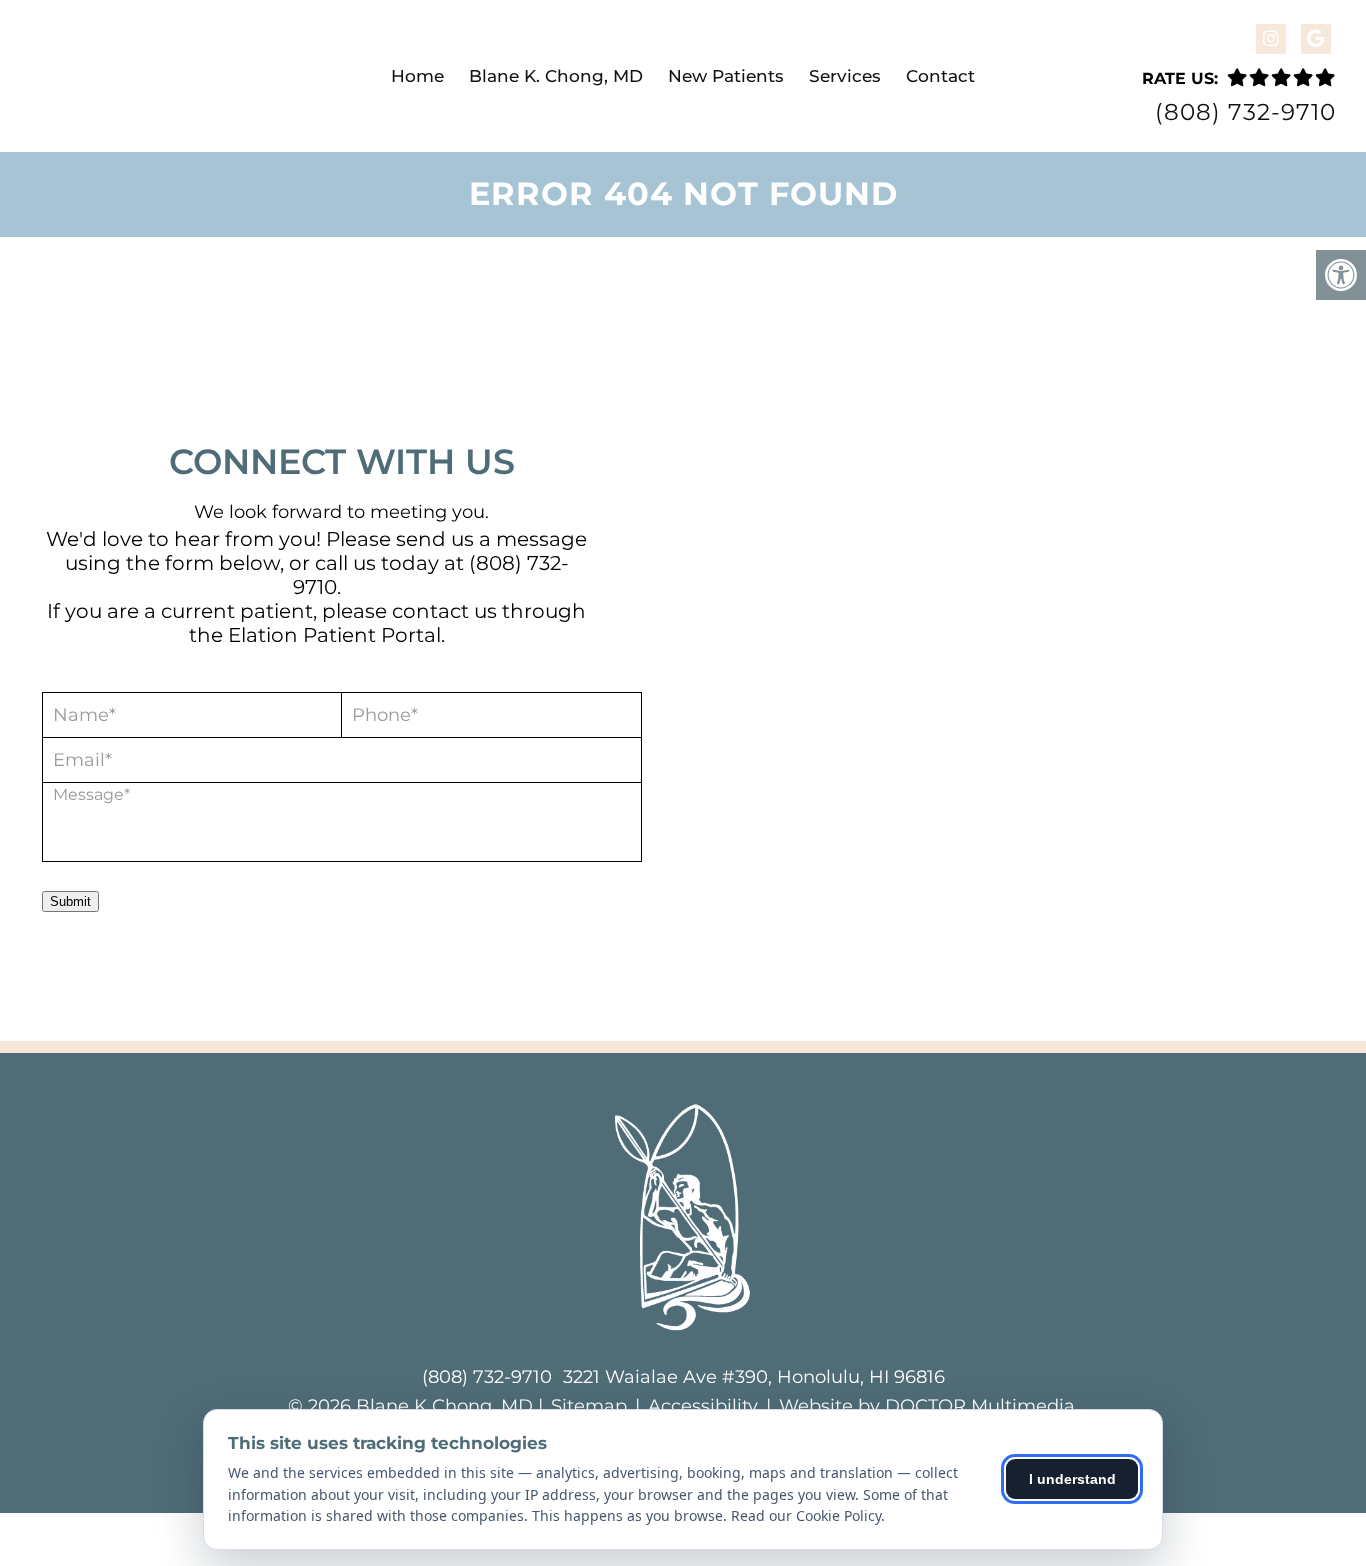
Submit (70, 901)
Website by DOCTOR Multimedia (927, 1406)
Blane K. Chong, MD (556, 76)
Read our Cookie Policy (806, 1515)
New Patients (726, 76)
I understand (1072, 1479)
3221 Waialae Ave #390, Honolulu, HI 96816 (754, 1377)
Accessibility (703, 1406)
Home (417, 76)
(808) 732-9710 (1245, 112)
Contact (940, 76)
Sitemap (589, 1406)
